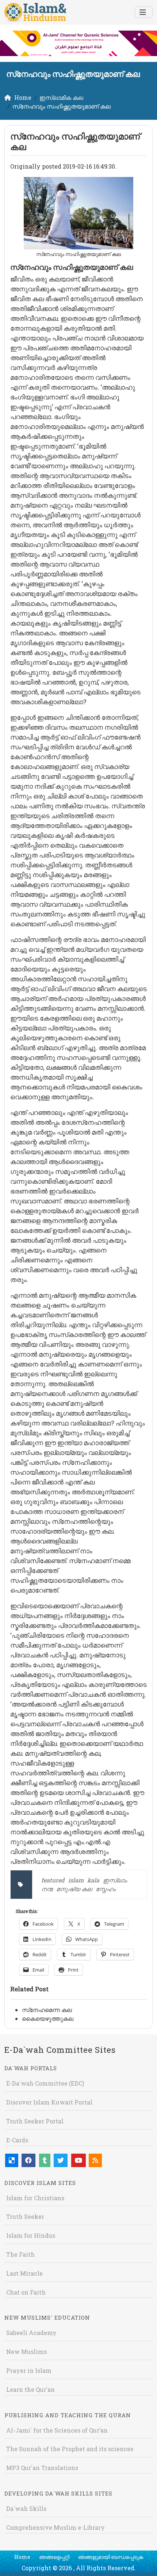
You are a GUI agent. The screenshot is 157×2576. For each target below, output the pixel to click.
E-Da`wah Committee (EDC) (45, 2083)
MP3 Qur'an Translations (42, 2468)
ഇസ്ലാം (115, 1880)
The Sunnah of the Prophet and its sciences (70, 2449)
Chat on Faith (26, 2292)
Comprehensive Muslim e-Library (55, 2527)
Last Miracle (24, 2273)
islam (76, 1880)
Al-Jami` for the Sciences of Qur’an (57, 2430)
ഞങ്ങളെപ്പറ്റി (54, 2557)
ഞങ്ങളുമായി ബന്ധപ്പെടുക (111, 2557)
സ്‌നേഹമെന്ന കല (47, 2010)
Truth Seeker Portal (35, 2121)
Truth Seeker (25, 2216)
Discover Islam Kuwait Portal (49, 2102)
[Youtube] (78, 2160)
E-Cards (17, 2140)
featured (53, 1880)
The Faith (20, 2254)
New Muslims (26, 2352)
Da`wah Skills (26, 2508)
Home (22, 2557)
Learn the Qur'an (30, 2389)
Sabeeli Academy (31, 2333)
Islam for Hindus (31, 2235)
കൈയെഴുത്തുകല (48, 2018)
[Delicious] (12, 2160)
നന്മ (47, 1889)
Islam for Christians (35, 2198)
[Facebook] (28, 2160)
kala (93, 1880)
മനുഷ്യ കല (74, 1889)
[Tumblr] (45, 2160)
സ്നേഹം (106, 1889)
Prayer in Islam (29, 2370)
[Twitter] (61, 2160)
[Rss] (95, 2160)
